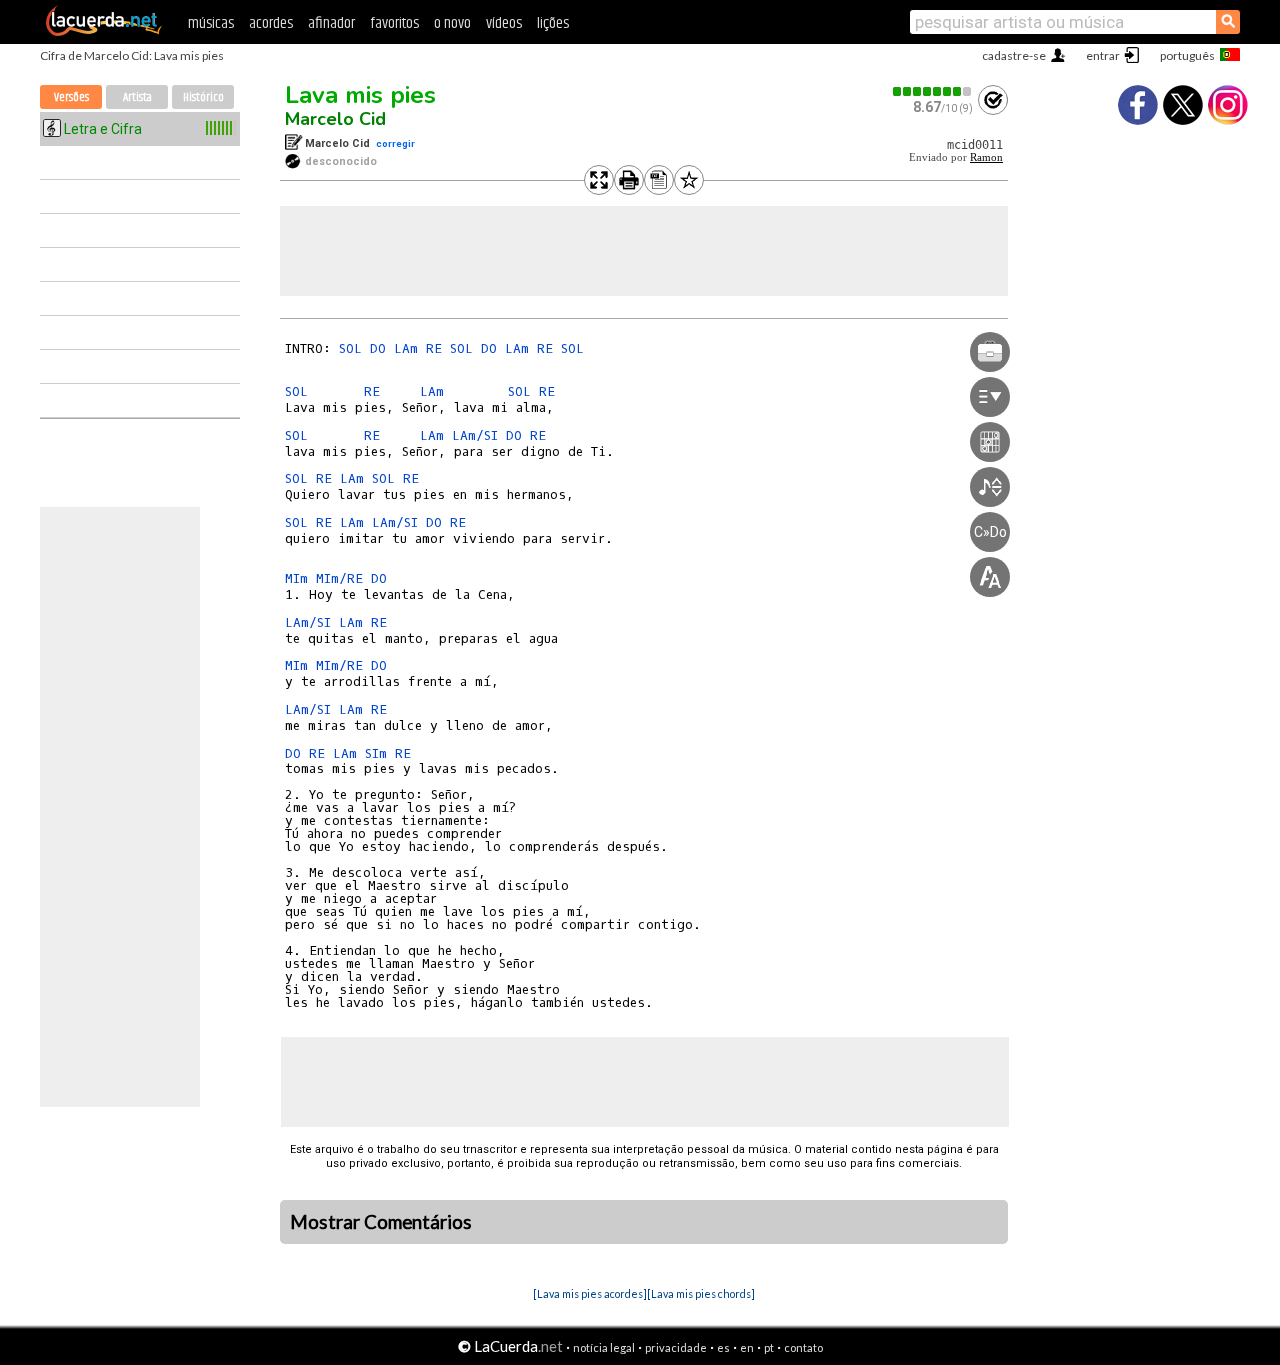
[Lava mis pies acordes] (590, 1293)
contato (803, 1347)
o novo (452, 23)
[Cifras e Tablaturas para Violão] (104, 32)
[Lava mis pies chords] (701, 1293)
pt (769, 1347)
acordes (271, 23)
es (723, 1347)
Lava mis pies (360, 95)
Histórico (203, 97)
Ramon (986, 157)
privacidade (676, 1347)
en (747, 1347)
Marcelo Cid (335, 119)
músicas (211, 23)
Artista (137, 97)
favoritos (394, 23)
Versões (71, 97)
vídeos (504, 23)
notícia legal (604, 1347)
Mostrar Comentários (381, 1222)
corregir (395, 143)
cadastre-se (1014, 55)
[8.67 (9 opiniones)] (933, 91)
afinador (331, 23)
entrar (1103, 55)
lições (553, 23)
